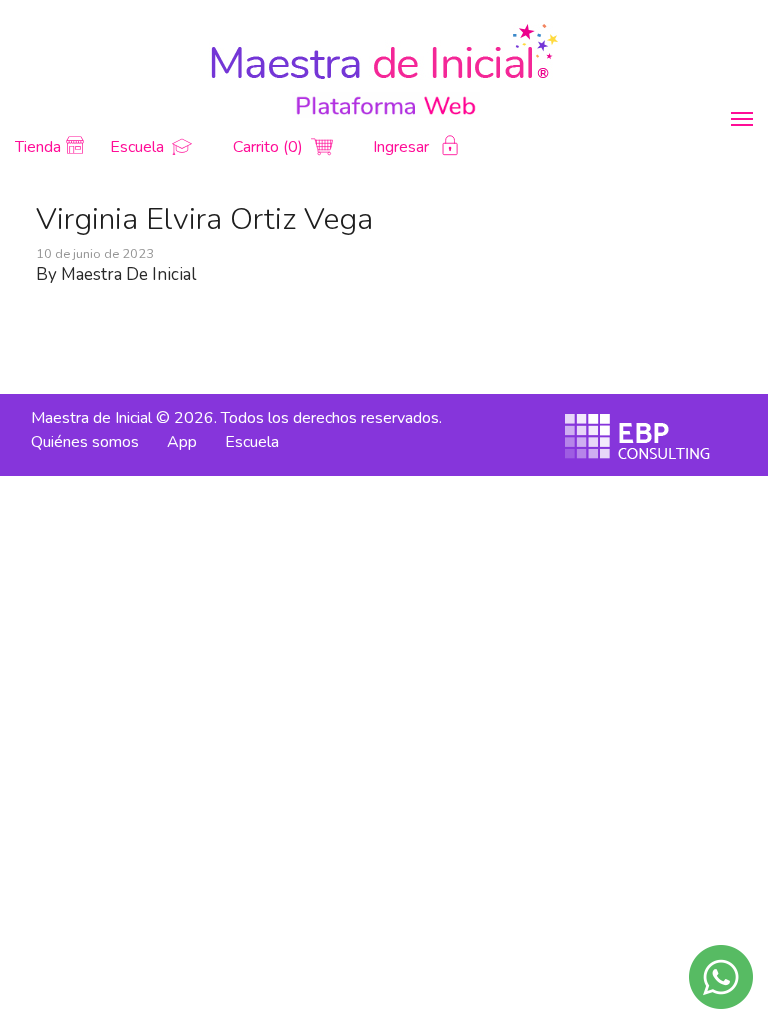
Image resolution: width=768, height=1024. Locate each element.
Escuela (139, 147)
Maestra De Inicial (128, 274)
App (182, 442)
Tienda (38, 147)
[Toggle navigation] (742, 119)
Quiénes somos (85, 442)
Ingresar (403, 147)
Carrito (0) (270, 147)
